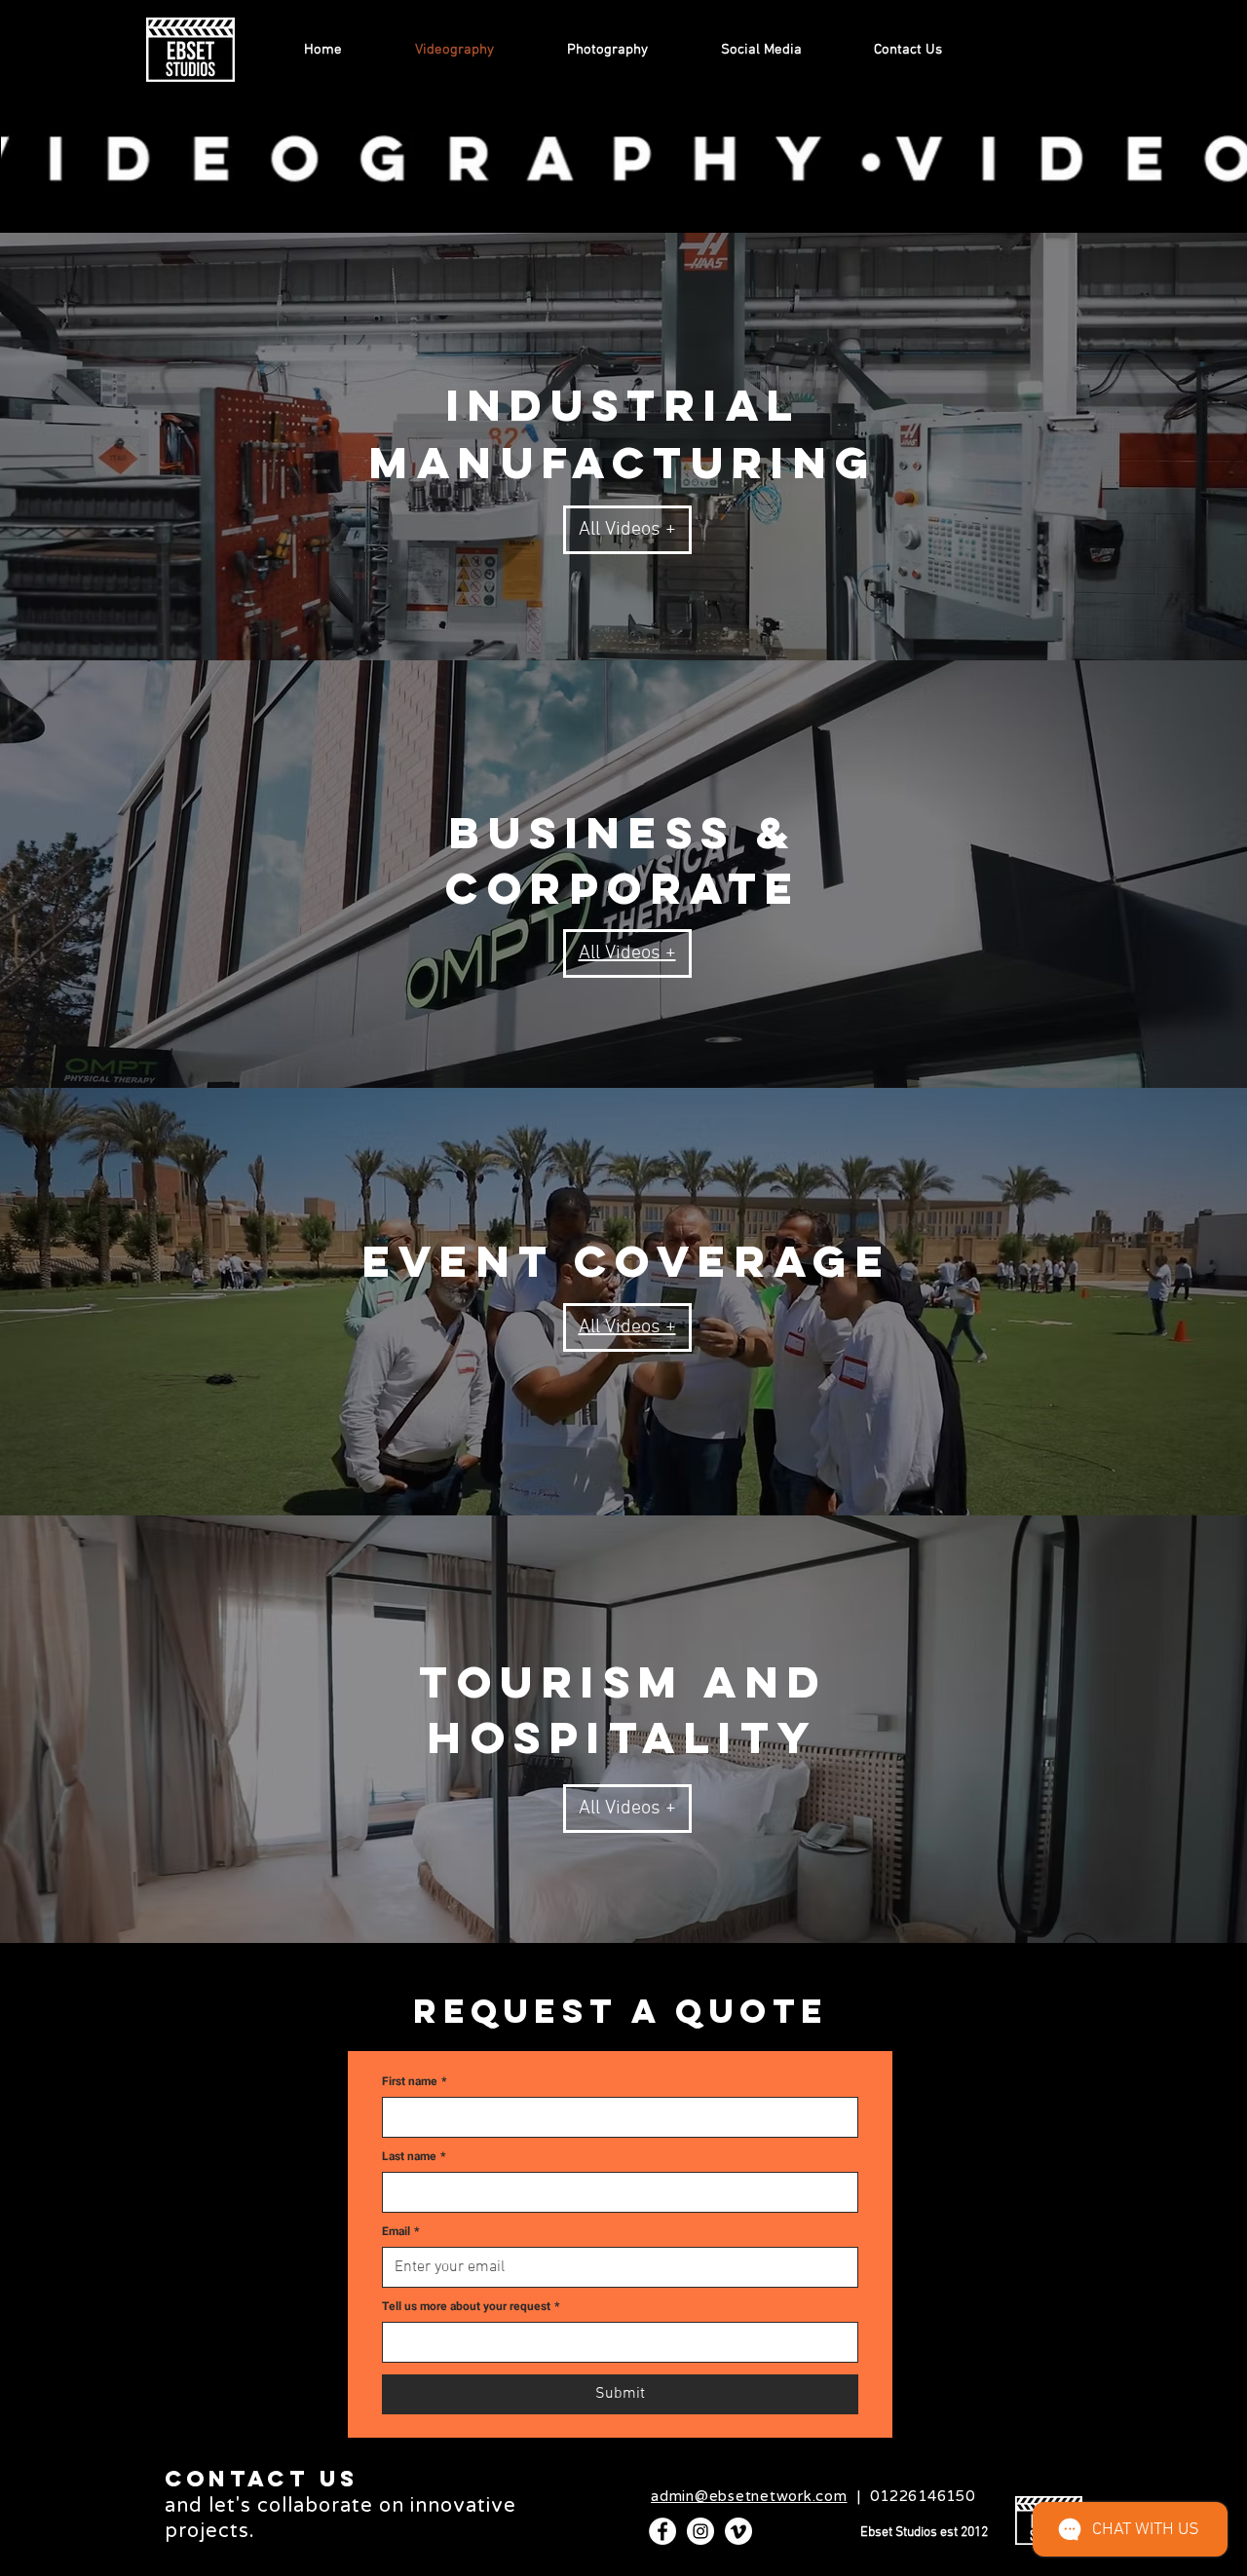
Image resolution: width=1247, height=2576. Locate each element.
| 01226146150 (813, 2496)
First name (414, 2082)
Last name (414, 2157)
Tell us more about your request (471, 2307)
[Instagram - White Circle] (700, 2531)
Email (400, 2232)
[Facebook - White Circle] (662, 2531)
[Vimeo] (738, 2531)
